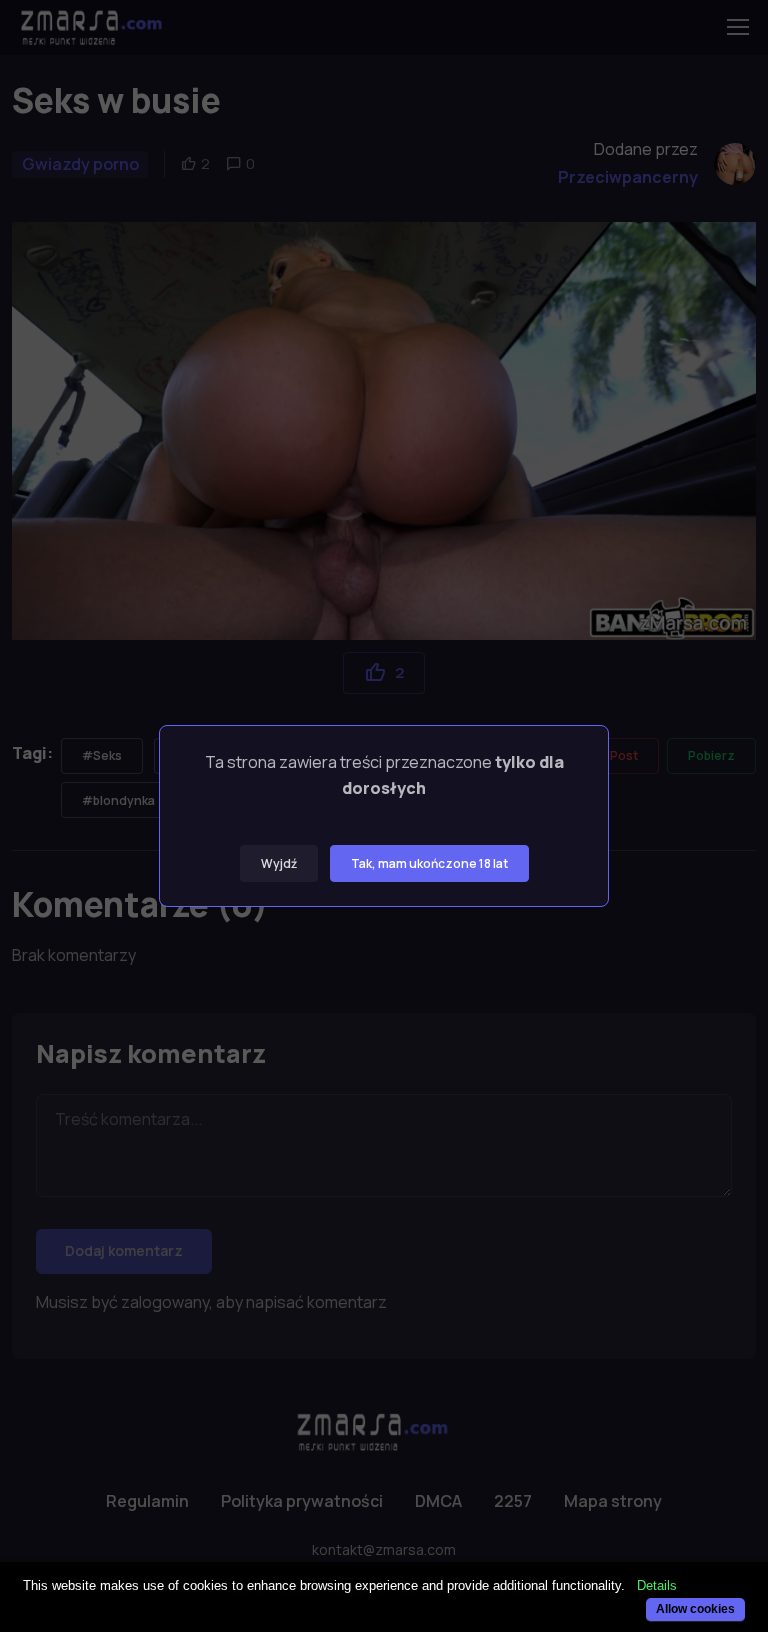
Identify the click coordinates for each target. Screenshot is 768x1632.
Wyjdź (279, 863)
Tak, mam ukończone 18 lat (429, 863)
